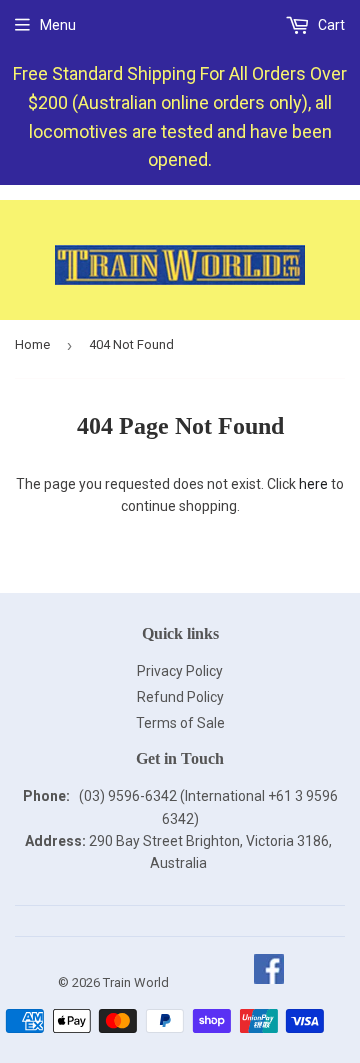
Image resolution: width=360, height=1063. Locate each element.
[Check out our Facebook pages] (268, 982)
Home (32, 344)
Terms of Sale (180, 723)
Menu (58, 25)
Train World (136, 982)
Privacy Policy (180, 671)
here (313, 484)
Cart (330, 25)
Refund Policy (180, 697)
